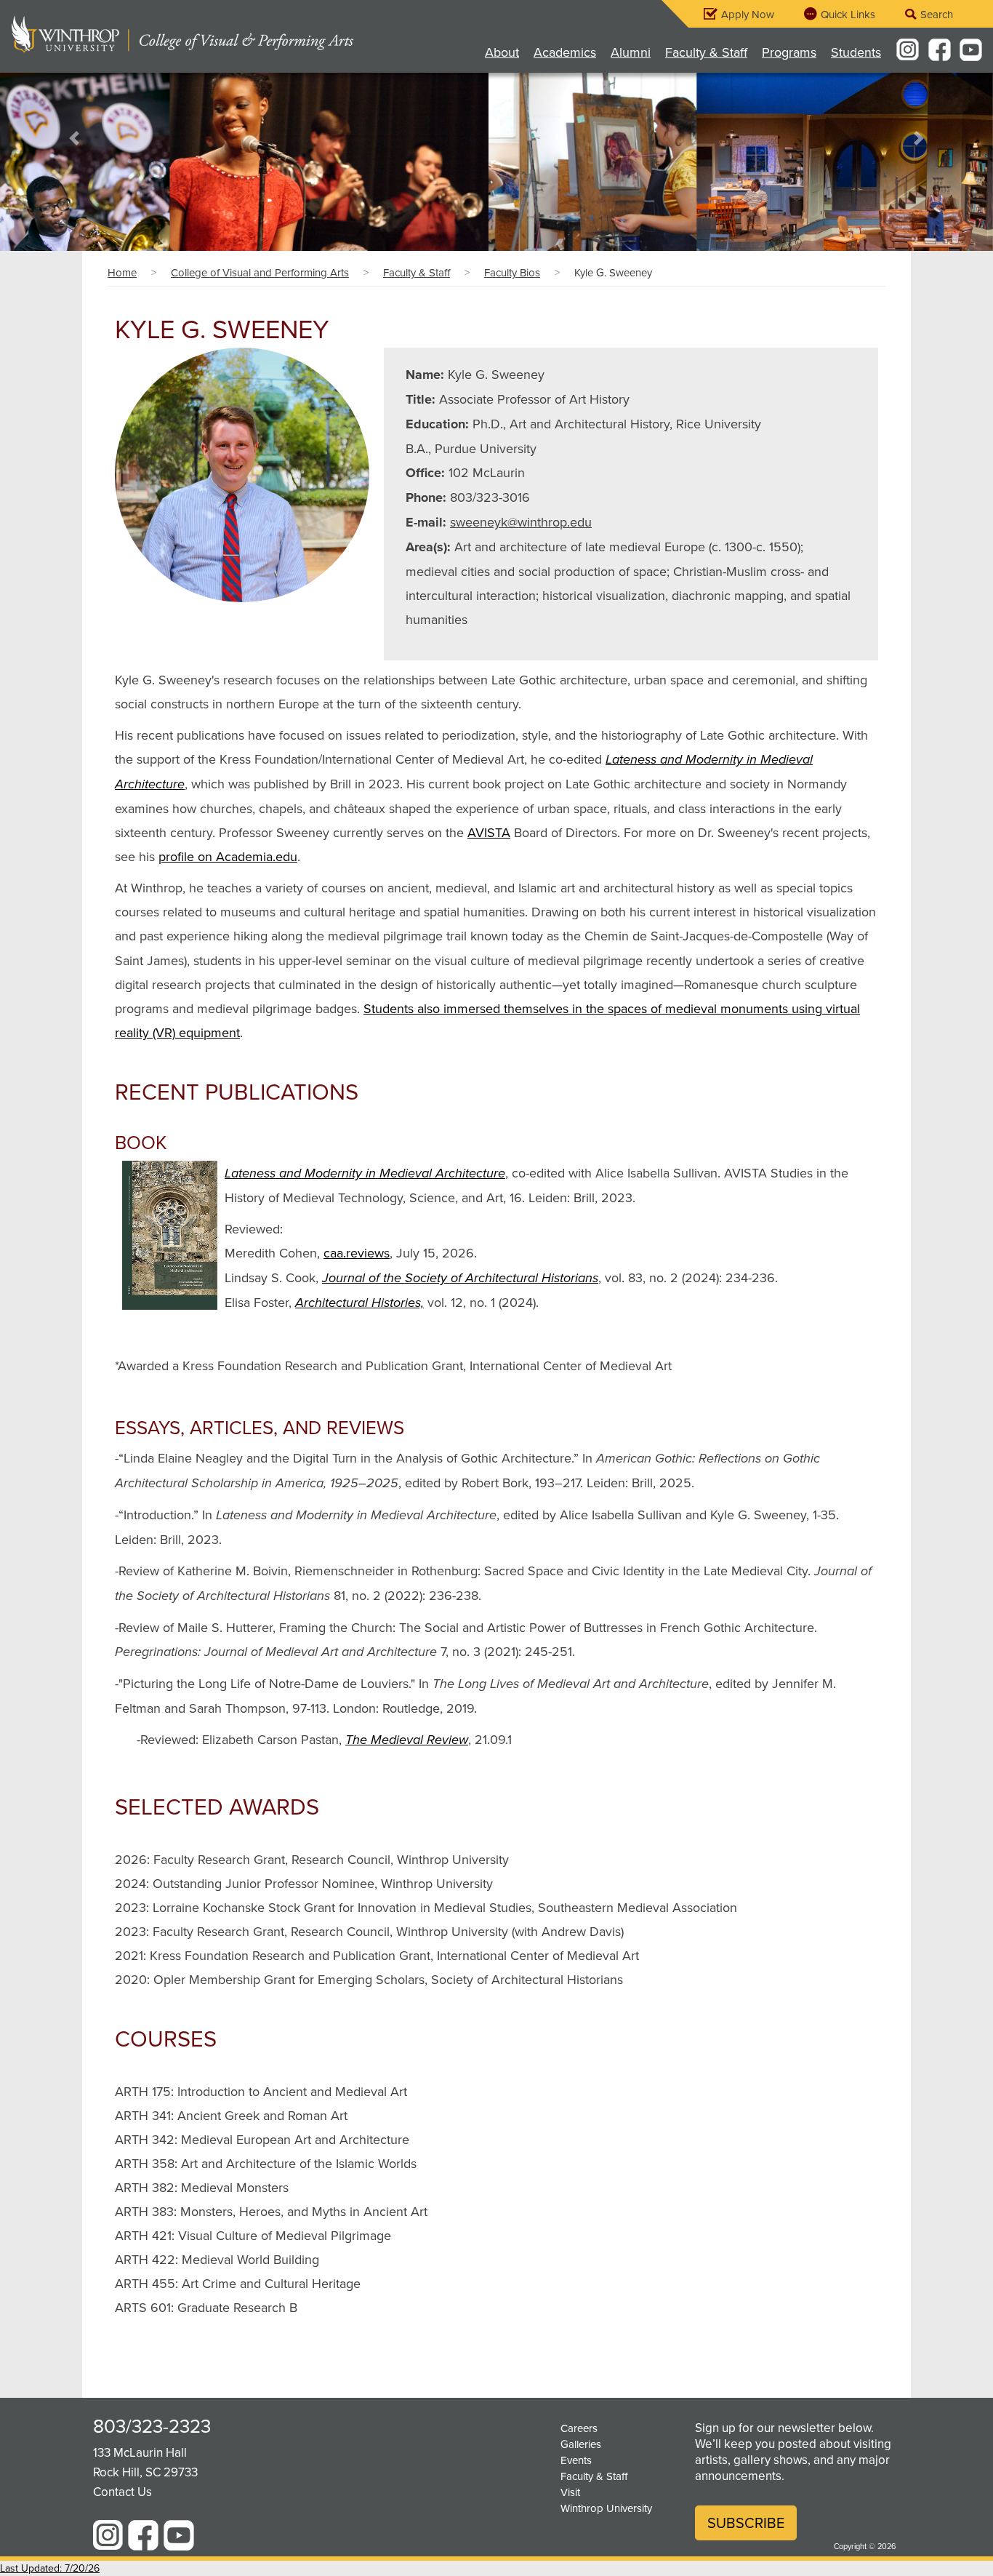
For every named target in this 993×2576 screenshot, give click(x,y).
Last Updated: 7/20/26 (50, 2568)
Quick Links (848, 14)
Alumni (631, 52)
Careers (579, 2428)
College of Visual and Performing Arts (260, 272)
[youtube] (972, 49)
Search (937, 14)
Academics (565, 52)
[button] (75, 139)
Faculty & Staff (706, 52)
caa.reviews (357, 1253)
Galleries (581, 2444)
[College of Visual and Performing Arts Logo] (244, 34)
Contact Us (122, 2492)
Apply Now (748, 14)
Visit (570, 2492)
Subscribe (746, 2523)
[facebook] (940, 49)
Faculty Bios (512, 272)
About (502, 52)
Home (122, 272)
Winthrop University (606, 2508)
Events (576, 2460)
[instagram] (908, 49)
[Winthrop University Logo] (71, 34)
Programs (789, 52)
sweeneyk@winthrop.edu (521, 522)
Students (856, 52)
